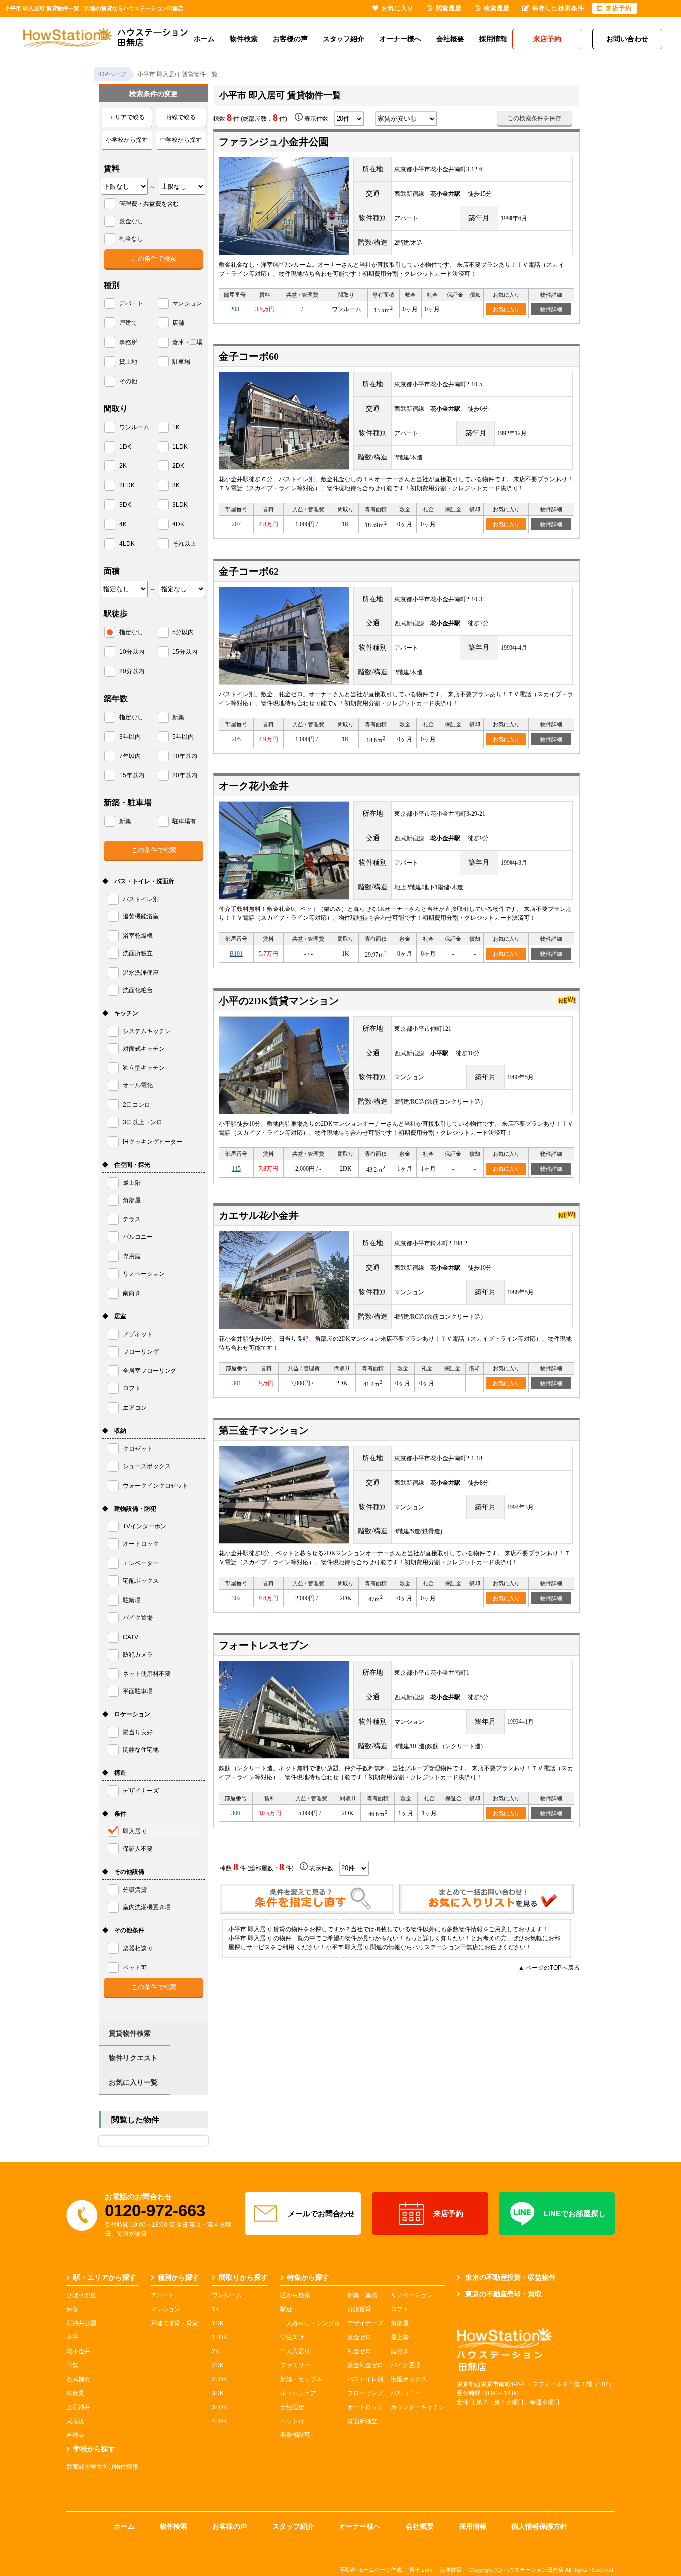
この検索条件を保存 (534, 118)
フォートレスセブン (264, 1645)
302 (236, 1598)
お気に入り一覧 (133, 2082)
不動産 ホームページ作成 (371, 2570)
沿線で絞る (181, 117)
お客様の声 (290, 39)
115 (236, 1169)
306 (236, 1813)
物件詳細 (551, 309)
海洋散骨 (451, 2570)
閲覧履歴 (449, 8)
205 (236, 739)
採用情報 (493, 39)
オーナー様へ (400, 39)
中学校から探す (181, 140)
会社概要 (450, 39)
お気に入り (506, 309)
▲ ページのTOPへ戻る (549, 1968)
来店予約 (448, 2213)
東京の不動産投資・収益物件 (511, 2277)
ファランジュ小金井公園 (274, 142)
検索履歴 (497, 8)
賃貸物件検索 (130, 2033)
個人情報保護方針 (539, 2526)
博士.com (421, 2570)
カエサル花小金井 (259, 1215)
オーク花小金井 (254, 786)
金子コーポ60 (249, 356)
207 (236, 524)
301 (237, 1383)
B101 (236, 954)
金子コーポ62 (249, 571)
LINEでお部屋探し (575, 2213)
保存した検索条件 (558, 8)
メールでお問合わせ (321, 2213)
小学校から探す (127, 140)
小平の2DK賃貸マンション (279, 1001)
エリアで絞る (127, 117)
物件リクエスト (133, 2058)
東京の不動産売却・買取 (504, 2294)
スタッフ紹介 (343, 39)
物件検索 (244, 39)
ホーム (204, 39)
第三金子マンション (264, 1430)
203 (235, 309)
